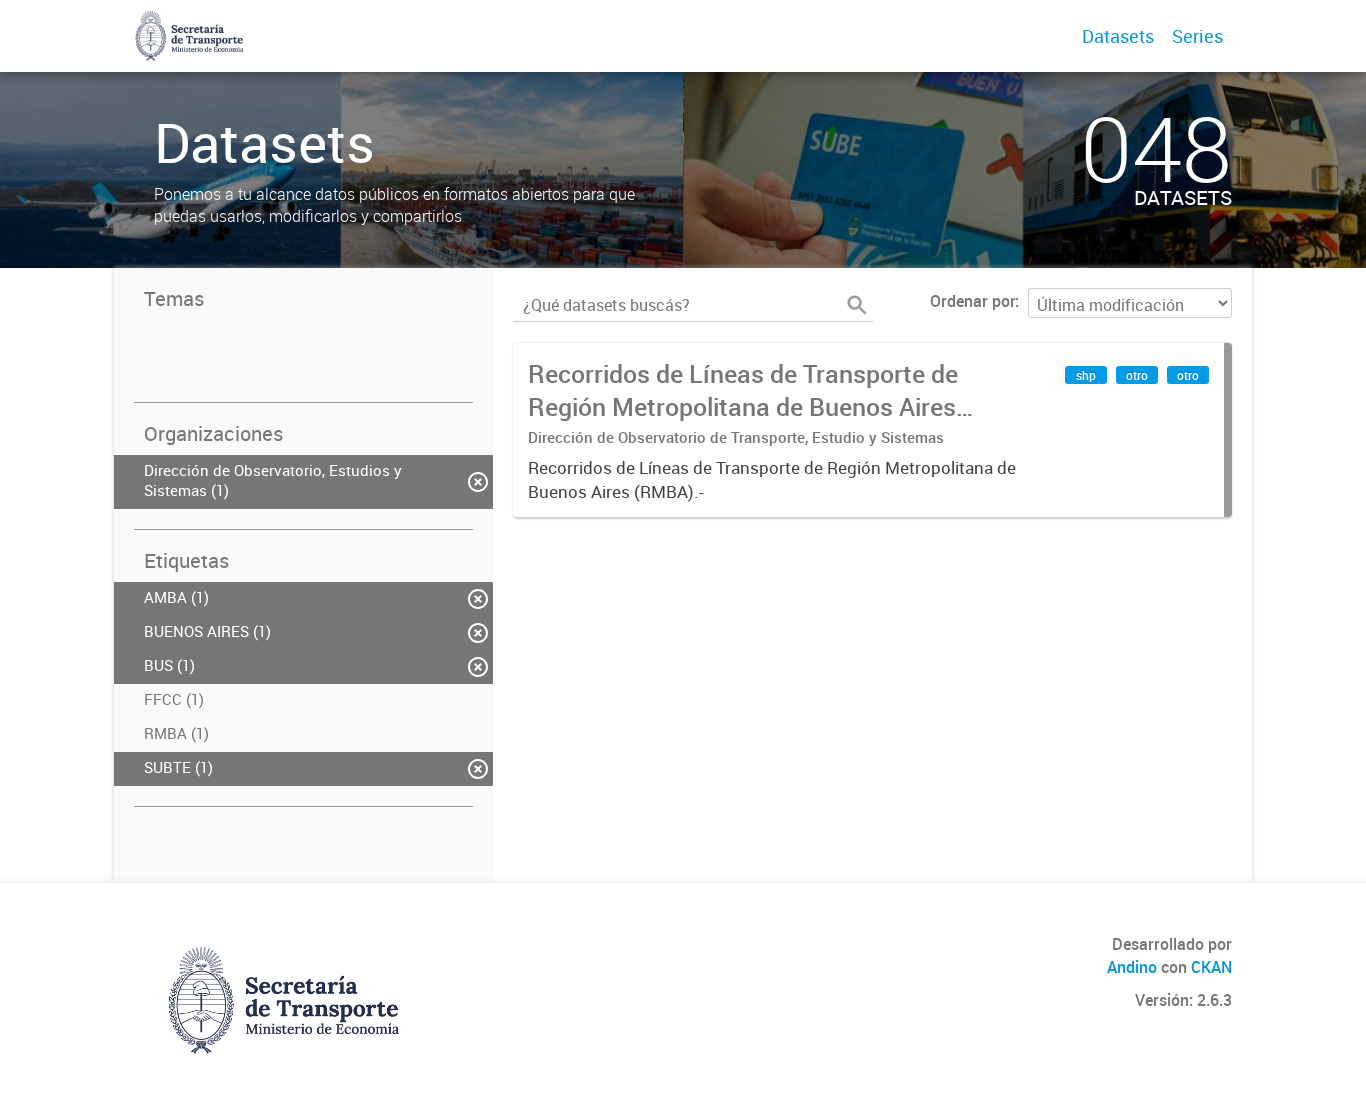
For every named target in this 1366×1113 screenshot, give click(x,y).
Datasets (1118, 36)
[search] (857, 305)
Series (1197, 36)
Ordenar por (972, 301)
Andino (1132, 967)
